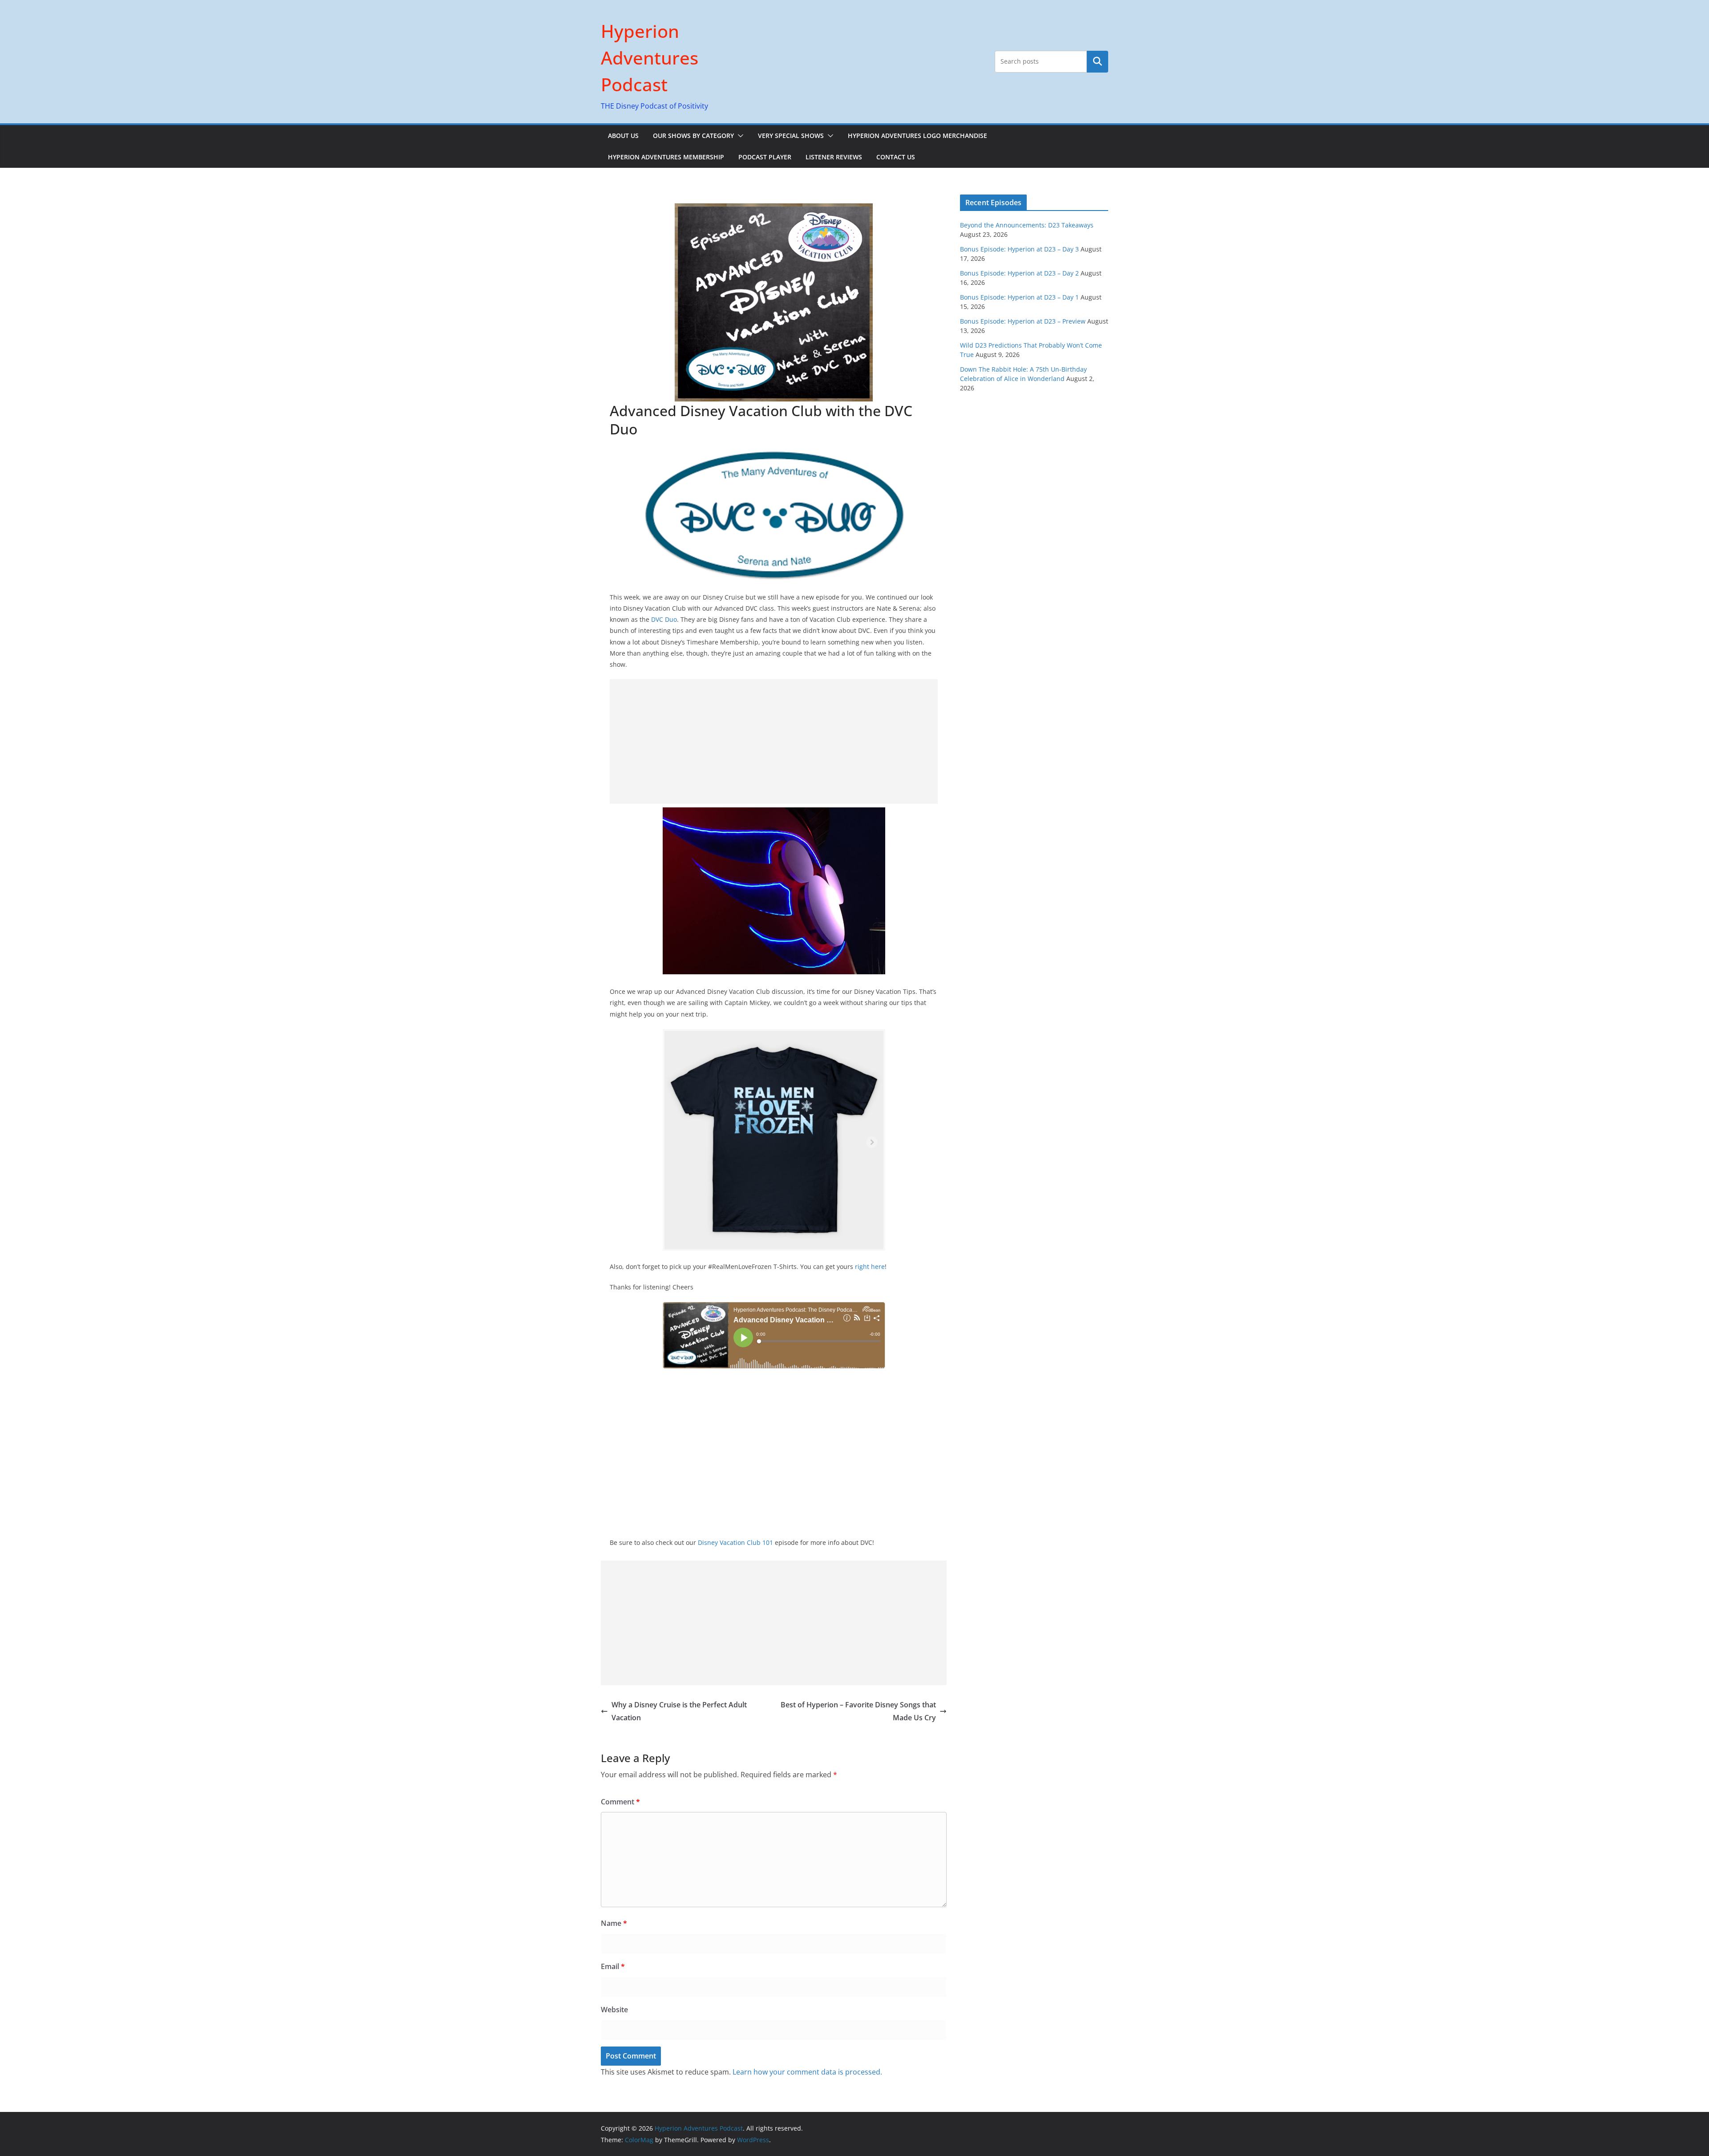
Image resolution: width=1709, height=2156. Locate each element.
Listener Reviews (834, 157)
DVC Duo (664, 619)
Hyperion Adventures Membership (666, 157)
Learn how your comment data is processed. (807, 2072)
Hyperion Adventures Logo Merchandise (917, 136)
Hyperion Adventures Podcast (650, 58)
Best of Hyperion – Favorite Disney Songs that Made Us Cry (858, 1711)
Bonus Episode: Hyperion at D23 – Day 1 (1019, 297)
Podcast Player (765, 157)
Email (613, 1966)
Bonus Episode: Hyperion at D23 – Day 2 (1019, 273)
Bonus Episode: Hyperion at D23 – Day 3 (1019, 249)
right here (870, 1266)
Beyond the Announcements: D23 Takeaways (1027, 225)
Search (1097, 61)
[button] (739, 136)
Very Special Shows (791, 136)
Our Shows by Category (693, 136)
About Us (623, 136)
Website (614, 2010)
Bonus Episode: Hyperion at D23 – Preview (1023, 321)
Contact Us (896, 157)
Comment (620, 1802)
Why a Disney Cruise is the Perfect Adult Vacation (679, 1711)
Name (614, 1923)
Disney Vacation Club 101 (735, 1542)
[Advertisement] (774, 742)
